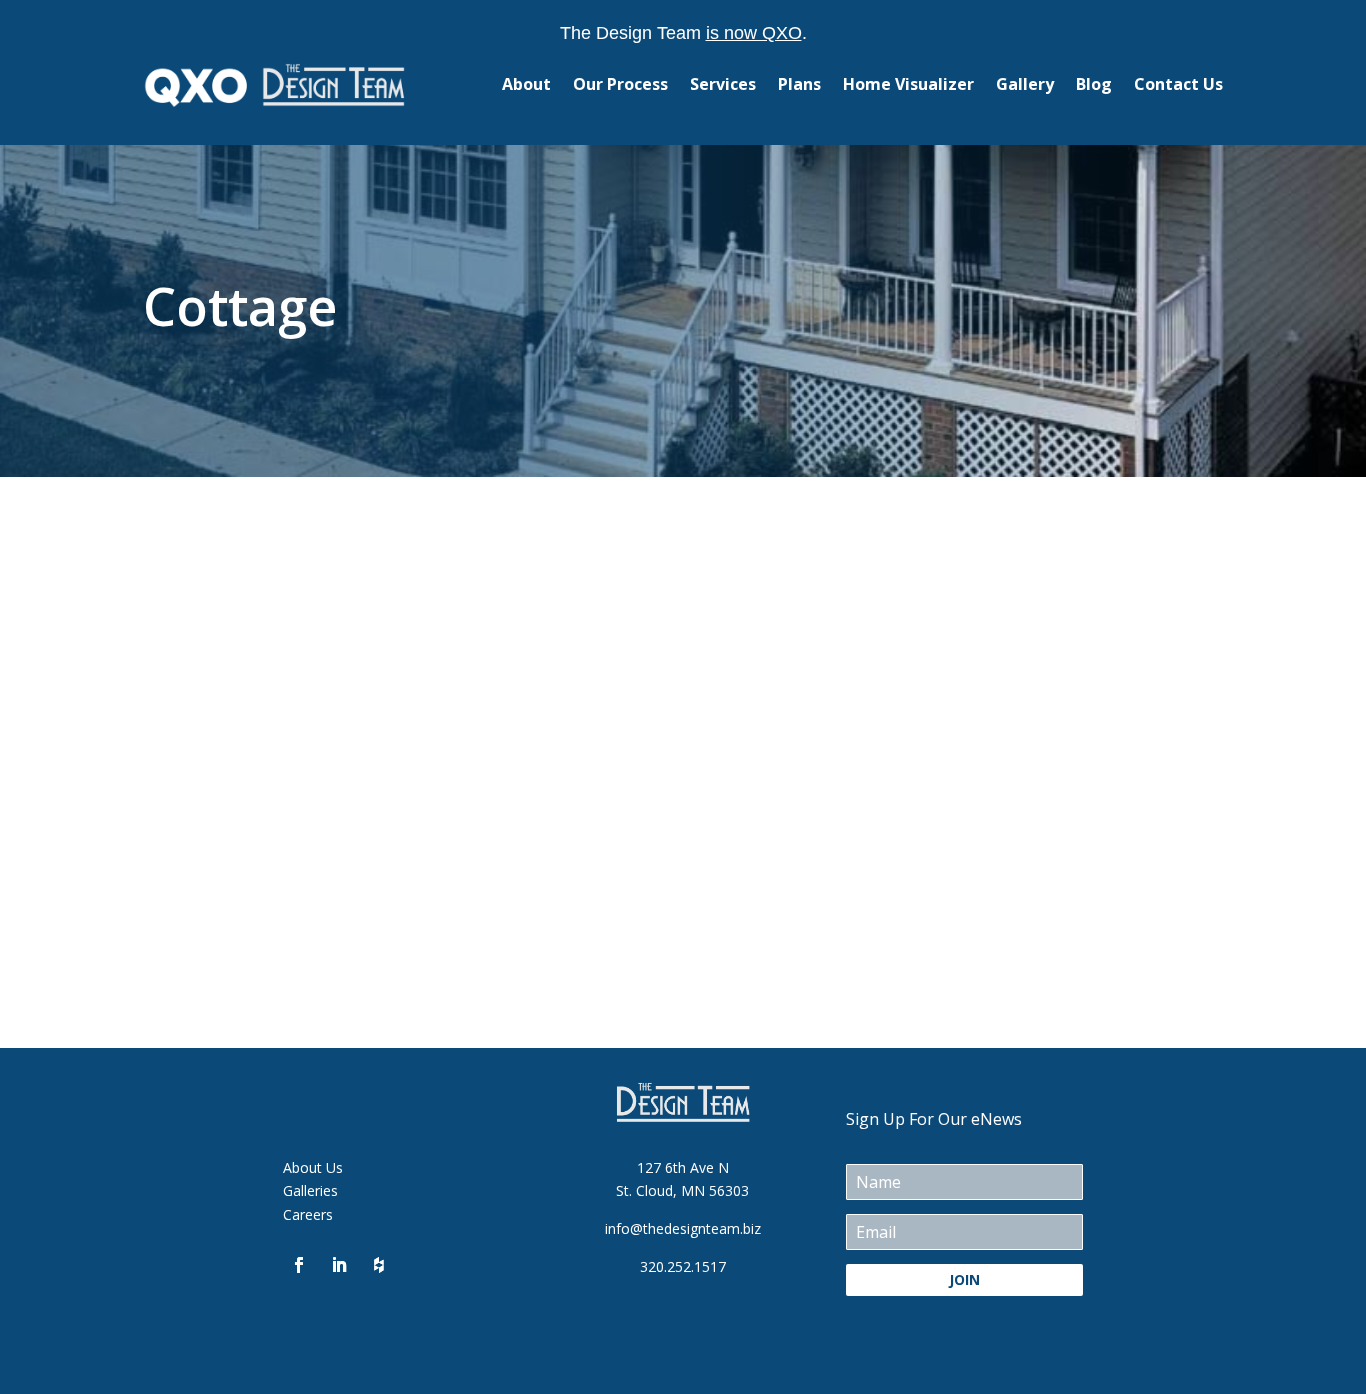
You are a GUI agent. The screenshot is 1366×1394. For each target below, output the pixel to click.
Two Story (256, 663)
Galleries (310, 1190)
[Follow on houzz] (379, 1265)
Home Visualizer (908, 84)
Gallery (1025, 84)
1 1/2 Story (198, 868)
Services (723, 84)
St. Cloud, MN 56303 (682, 1190)
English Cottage (277, 831)
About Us (313, 1167)
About (526, 84)
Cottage (189, 663)
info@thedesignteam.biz (683, 1228)
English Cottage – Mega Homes (388, 626)
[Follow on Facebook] (299, 1265)
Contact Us (1178, 84)
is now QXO (754, 33)
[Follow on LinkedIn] (339, 1265)
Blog (1094, 84)
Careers (308, 1214)
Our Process (620, 84)
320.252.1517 (683, 1266)
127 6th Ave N (683, 1167)
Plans (799, 84)
